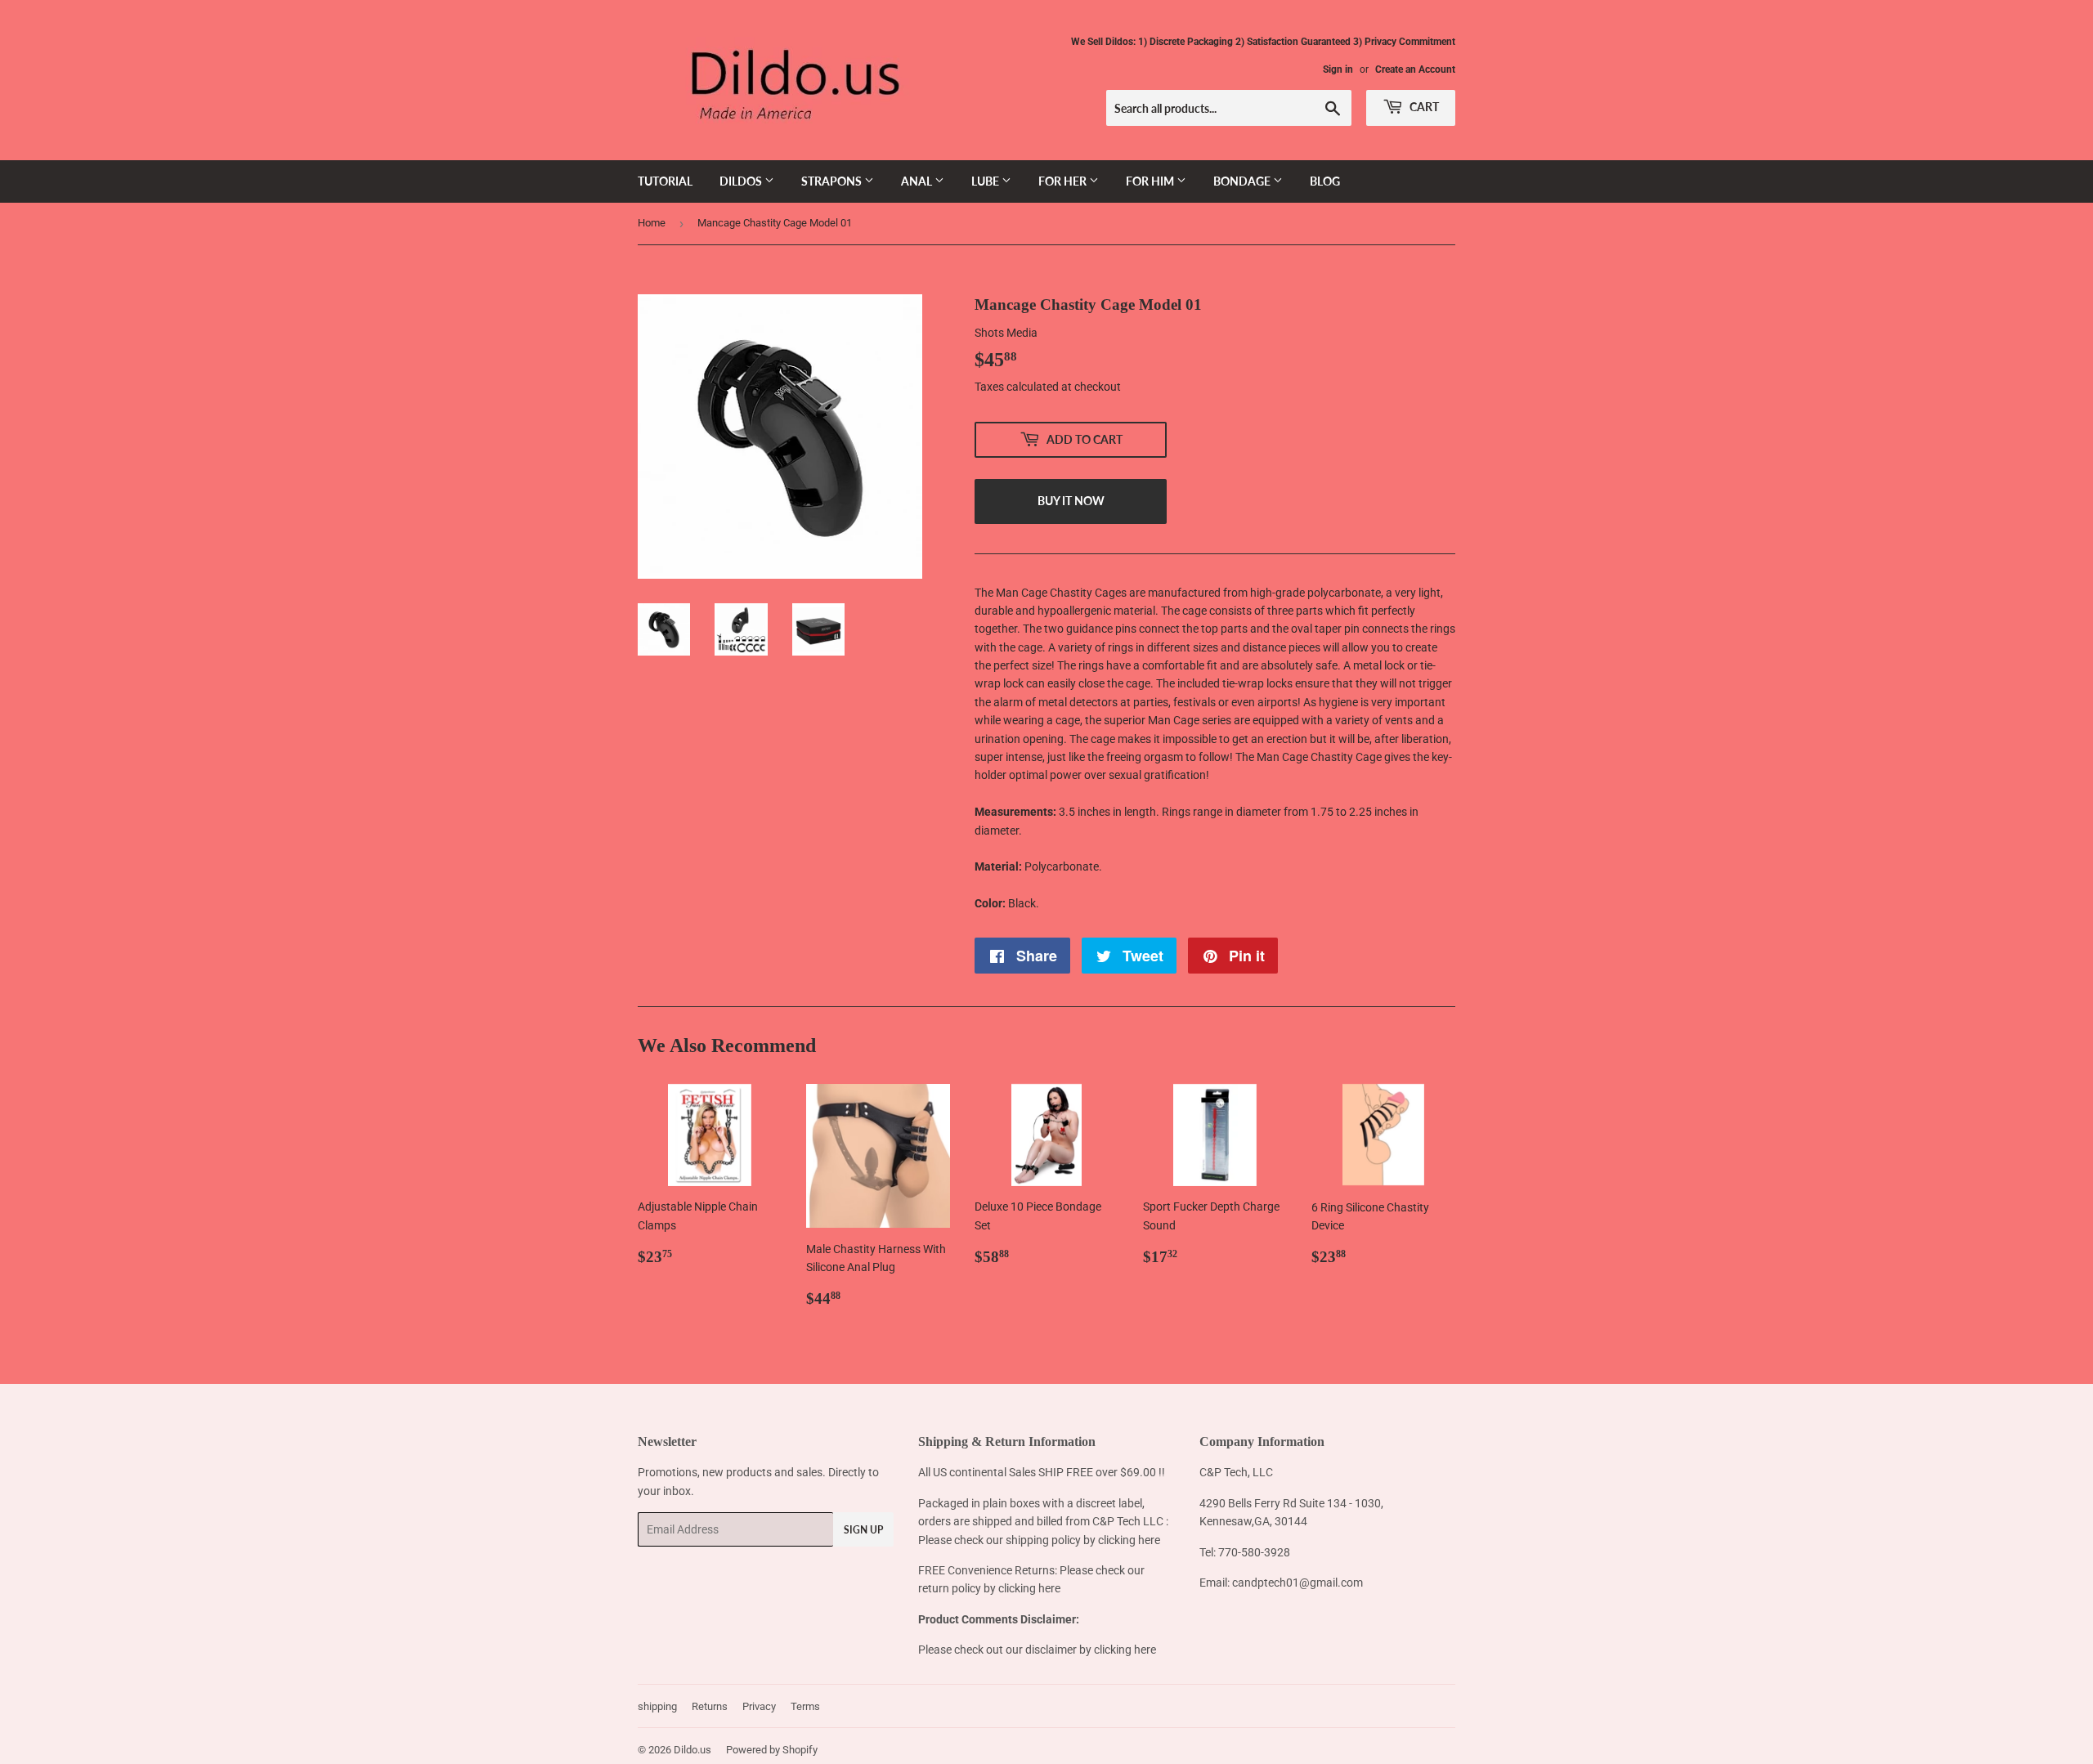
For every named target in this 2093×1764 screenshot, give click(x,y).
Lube (986, 181)
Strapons (833, 181)
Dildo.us (692, 1750)
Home (652, 223)
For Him (1151, 181)
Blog (1325, 181)
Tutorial (665, 181)
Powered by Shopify (772, 1750)
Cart (1423, 107)
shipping (657, 1706)
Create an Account (1415, 69)
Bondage (1243, 181)
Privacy (759, 1706)
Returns (710, 1706)
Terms (805, 1706)
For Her (1064, 181)
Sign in (1338, 69)
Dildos (742, 181)
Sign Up (863, 1530)
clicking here (1129, 1540)
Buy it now (1071, 501)
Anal (918, 181)
